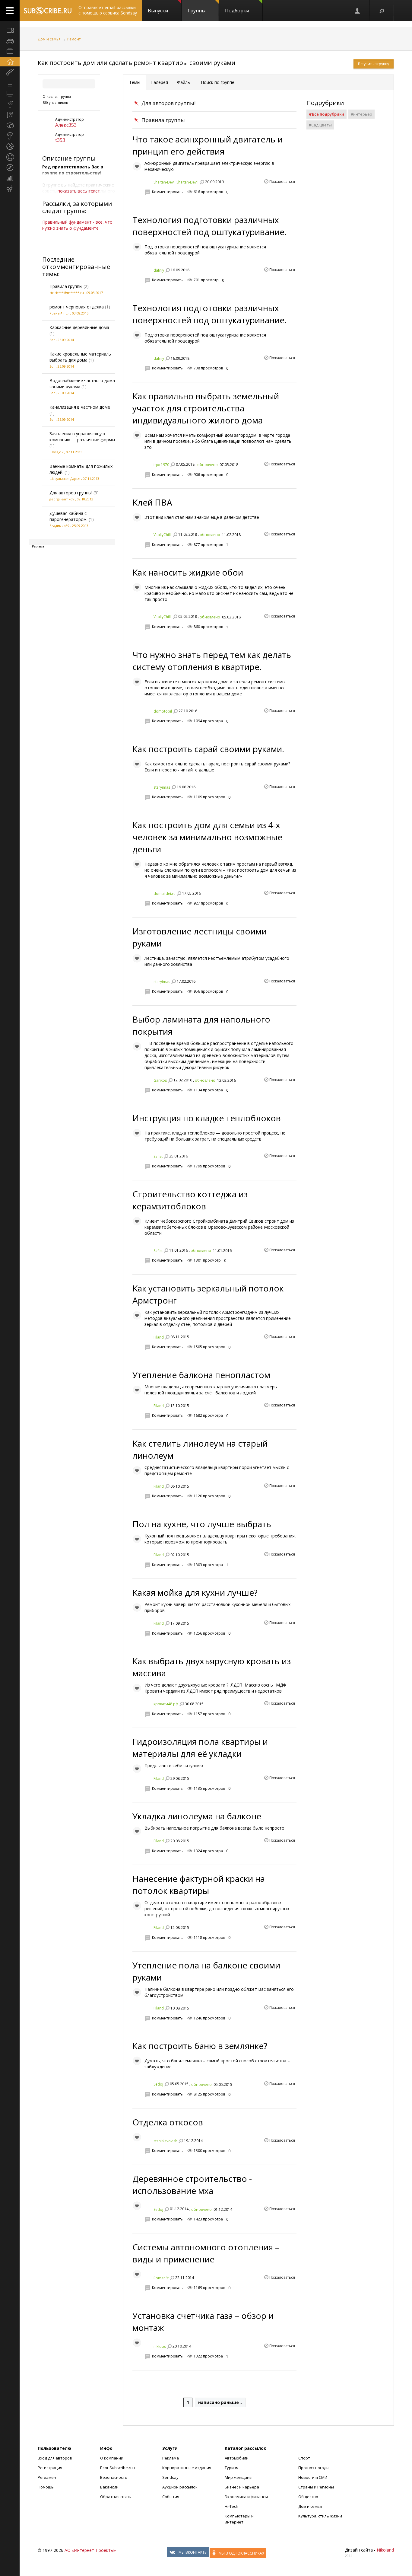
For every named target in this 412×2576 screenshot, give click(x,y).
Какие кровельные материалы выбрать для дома (81, 357)
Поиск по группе (217, 82)
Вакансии (109, 2487)
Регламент (48, 2477)
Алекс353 (66, 125)
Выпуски (158, 11)
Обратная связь (116, 2497)
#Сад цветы (320, 125)
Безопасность (114, 2477)
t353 (60, 140)
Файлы (184, 82)
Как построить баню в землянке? (200, 2046)
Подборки (237, 11)
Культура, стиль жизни (320, 2516)
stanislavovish (165, 2141)
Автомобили (237, 2458)
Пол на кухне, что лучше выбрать (202, 1524)
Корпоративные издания (187, 2468)
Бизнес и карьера (242, 2487)
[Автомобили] (10, 41)
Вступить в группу (374, 64)
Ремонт (74, 39)
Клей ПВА (152, 502)
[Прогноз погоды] (10, 136)
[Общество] (10, 125)
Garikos (160, 1080)
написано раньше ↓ (220, 2402)
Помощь (46, 2487)
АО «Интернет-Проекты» (90, 2550)
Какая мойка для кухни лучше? (195, 1592)
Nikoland (385, 2550)
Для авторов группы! (71, 493)
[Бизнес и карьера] (10, 51)
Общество (308, 2497)
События (171, 2497)
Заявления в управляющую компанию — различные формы (82, 437)
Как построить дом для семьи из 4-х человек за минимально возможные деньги (207, 837)
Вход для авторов (55, 2458)
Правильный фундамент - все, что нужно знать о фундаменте (77, 225)
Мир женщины (239, 2477)
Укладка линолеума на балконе (197, 1816)
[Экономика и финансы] (10, 178)
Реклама (171, 2458)
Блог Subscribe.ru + (118, 2468)
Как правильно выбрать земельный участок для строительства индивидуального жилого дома (206, 408)
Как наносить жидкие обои (188, 572)
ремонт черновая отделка (77, 307)
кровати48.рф (166, 1704)
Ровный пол (59, 313)
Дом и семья (49, 39)
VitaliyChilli (163, 535)
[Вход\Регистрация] (358, 11)
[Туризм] (10, 168)
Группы (196, 11)
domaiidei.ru (165, 894)
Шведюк (56, 452)
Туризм (232, 2468)
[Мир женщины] (10, 72)
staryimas (162, 787)
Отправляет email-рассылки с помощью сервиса (108, 10)
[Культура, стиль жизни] (10, 104)
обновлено (208, 465)
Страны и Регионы (316, 2487)
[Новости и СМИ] (10, 115)
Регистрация (50, 2468)
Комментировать (167, 192)
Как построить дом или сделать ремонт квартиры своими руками (136, 63)
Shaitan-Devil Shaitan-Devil (176, 182)
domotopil (163, 711)
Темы (135, 82)
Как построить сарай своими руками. (208, 749)
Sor (52, 340)
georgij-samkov (62, 499)
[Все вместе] (10, 30)
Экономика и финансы (246, 2497)
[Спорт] (10, 146)
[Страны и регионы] (10, 157)
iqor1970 (161, 465)
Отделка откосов (168, 2122)
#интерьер (361, 114)
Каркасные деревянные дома (79, 327)
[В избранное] (137, 166)
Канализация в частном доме (80, 407)
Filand (159, 1337)
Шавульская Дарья (65, 479)
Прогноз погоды (314, 2468)
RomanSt (161, 2278)
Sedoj (158, 2084)
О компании (112, 2458)
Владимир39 (59, 526)
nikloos (160, 2346)
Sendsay (170, 2477)
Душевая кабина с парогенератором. (68, 516)
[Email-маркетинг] (10, 189)
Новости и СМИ (313, 2477)
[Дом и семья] (10, 62)
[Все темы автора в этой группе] (202, 182)
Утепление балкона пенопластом (201, 1375)
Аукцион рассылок (180, 2487)
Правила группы (66, 286)
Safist (158, 1156)
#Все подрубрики (326, 114)
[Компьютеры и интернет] (10, 94)
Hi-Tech (231, 2506)
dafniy (159, 270)
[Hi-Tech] (10, 83)
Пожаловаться (282, 182)
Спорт (304, 2458)
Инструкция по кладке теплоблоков (207, 1118)
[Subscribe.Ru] (48, 11)
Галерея (160, 82)
